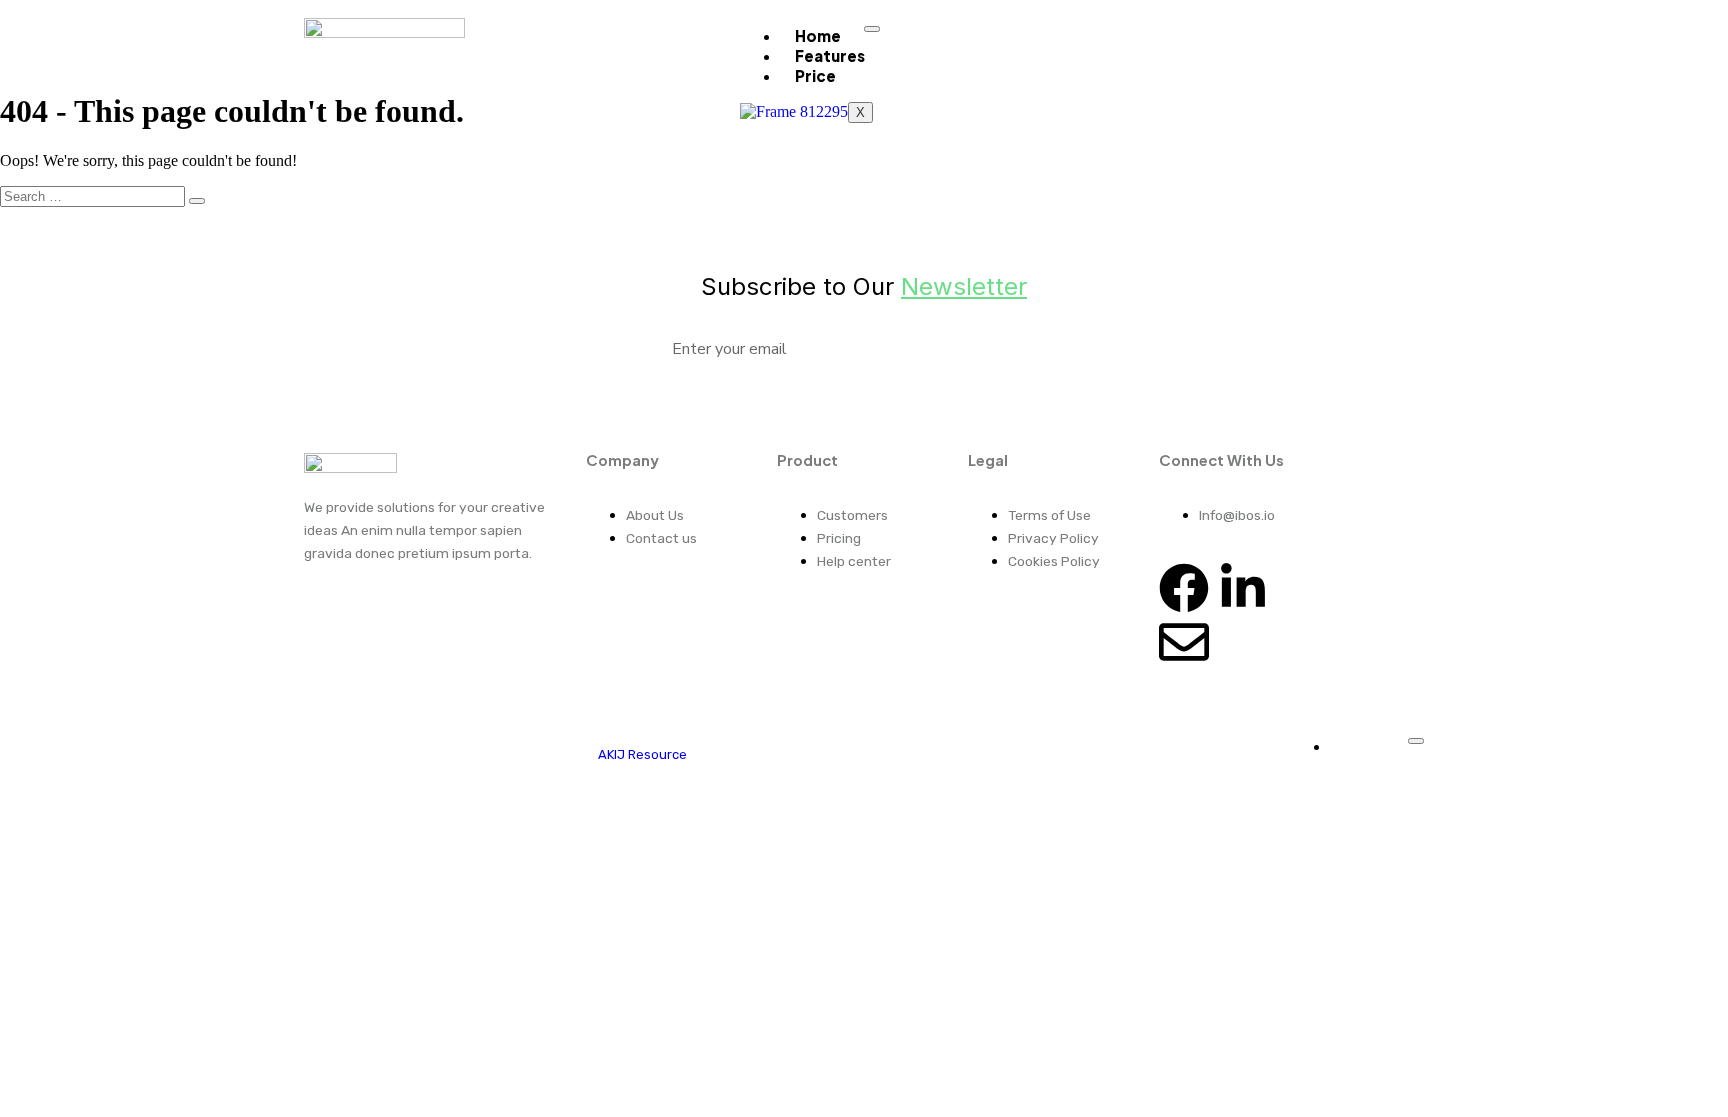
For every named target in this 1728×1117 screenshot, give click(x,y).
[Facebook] (1184, 588)
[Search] (197, 201)
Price (815, 75)
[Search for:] (102, 195)
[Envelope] (1184, 642)
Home (818, 35)
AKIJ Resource (642, 754)
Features (830, 55)
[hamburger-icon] (872, 29)
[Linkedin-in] (1243, 588)
